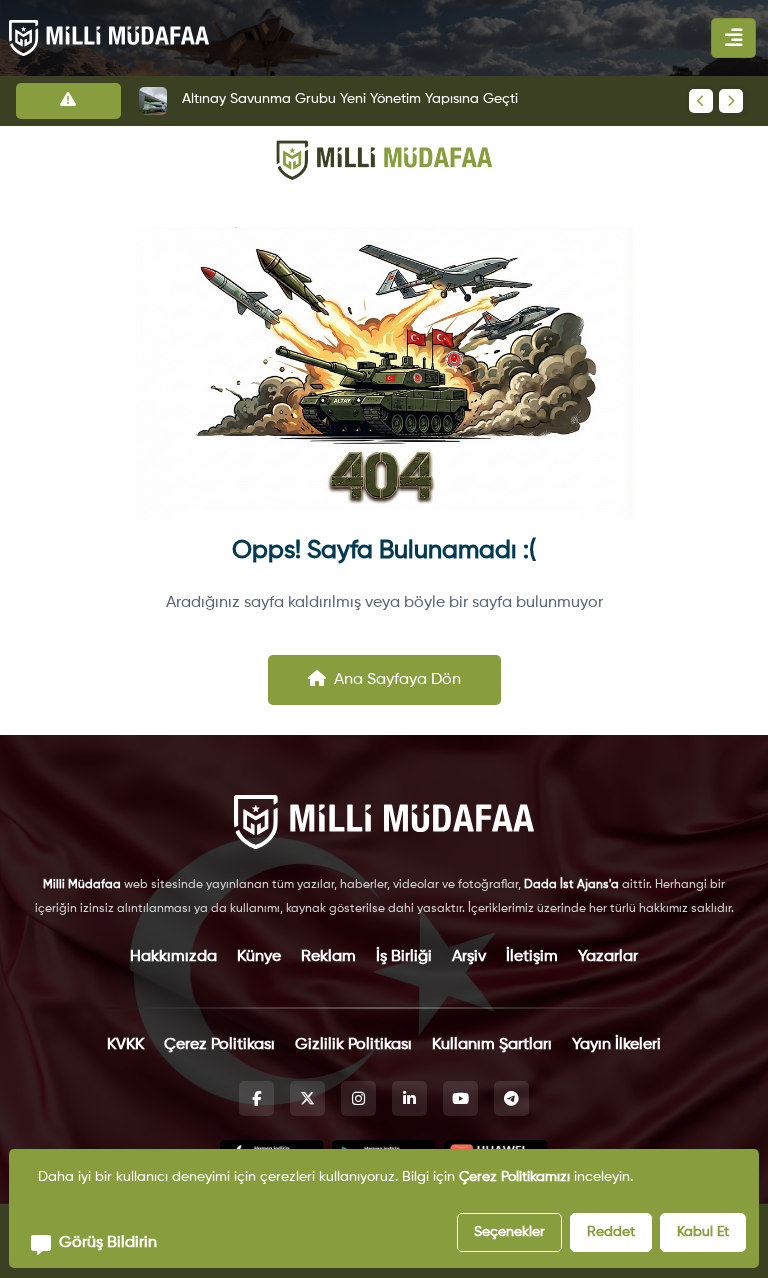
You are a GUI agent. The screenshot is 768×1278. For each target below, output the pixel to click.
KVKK (125, 1045)
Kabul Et (703, 1232)
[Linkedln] (409, 1098)
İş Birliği (404, 957)
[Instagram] (358, 1098)
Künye (259, 957)
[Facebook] (256, 1098)
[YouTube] (460, 1098)
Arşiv (469, 957)
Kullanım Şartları (492, 1045)
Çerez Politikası (219, 1045)
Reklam (328, 957)
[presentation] (701, 101)
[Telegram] (511, 1098)
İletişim (532, 957)
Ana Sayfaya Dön (397, 680)
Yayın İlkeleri (616, 1045)
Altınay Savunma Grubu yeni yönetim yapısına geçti (350, 99)
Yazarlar (608, 957)
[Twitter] (307, 1098)
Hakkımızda (173, 957)
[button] (94, 1243)
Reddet (611, 1232)
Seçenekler (509, 1232)
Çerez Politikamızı (514, 1177)
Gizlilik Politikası (353, 1045)
